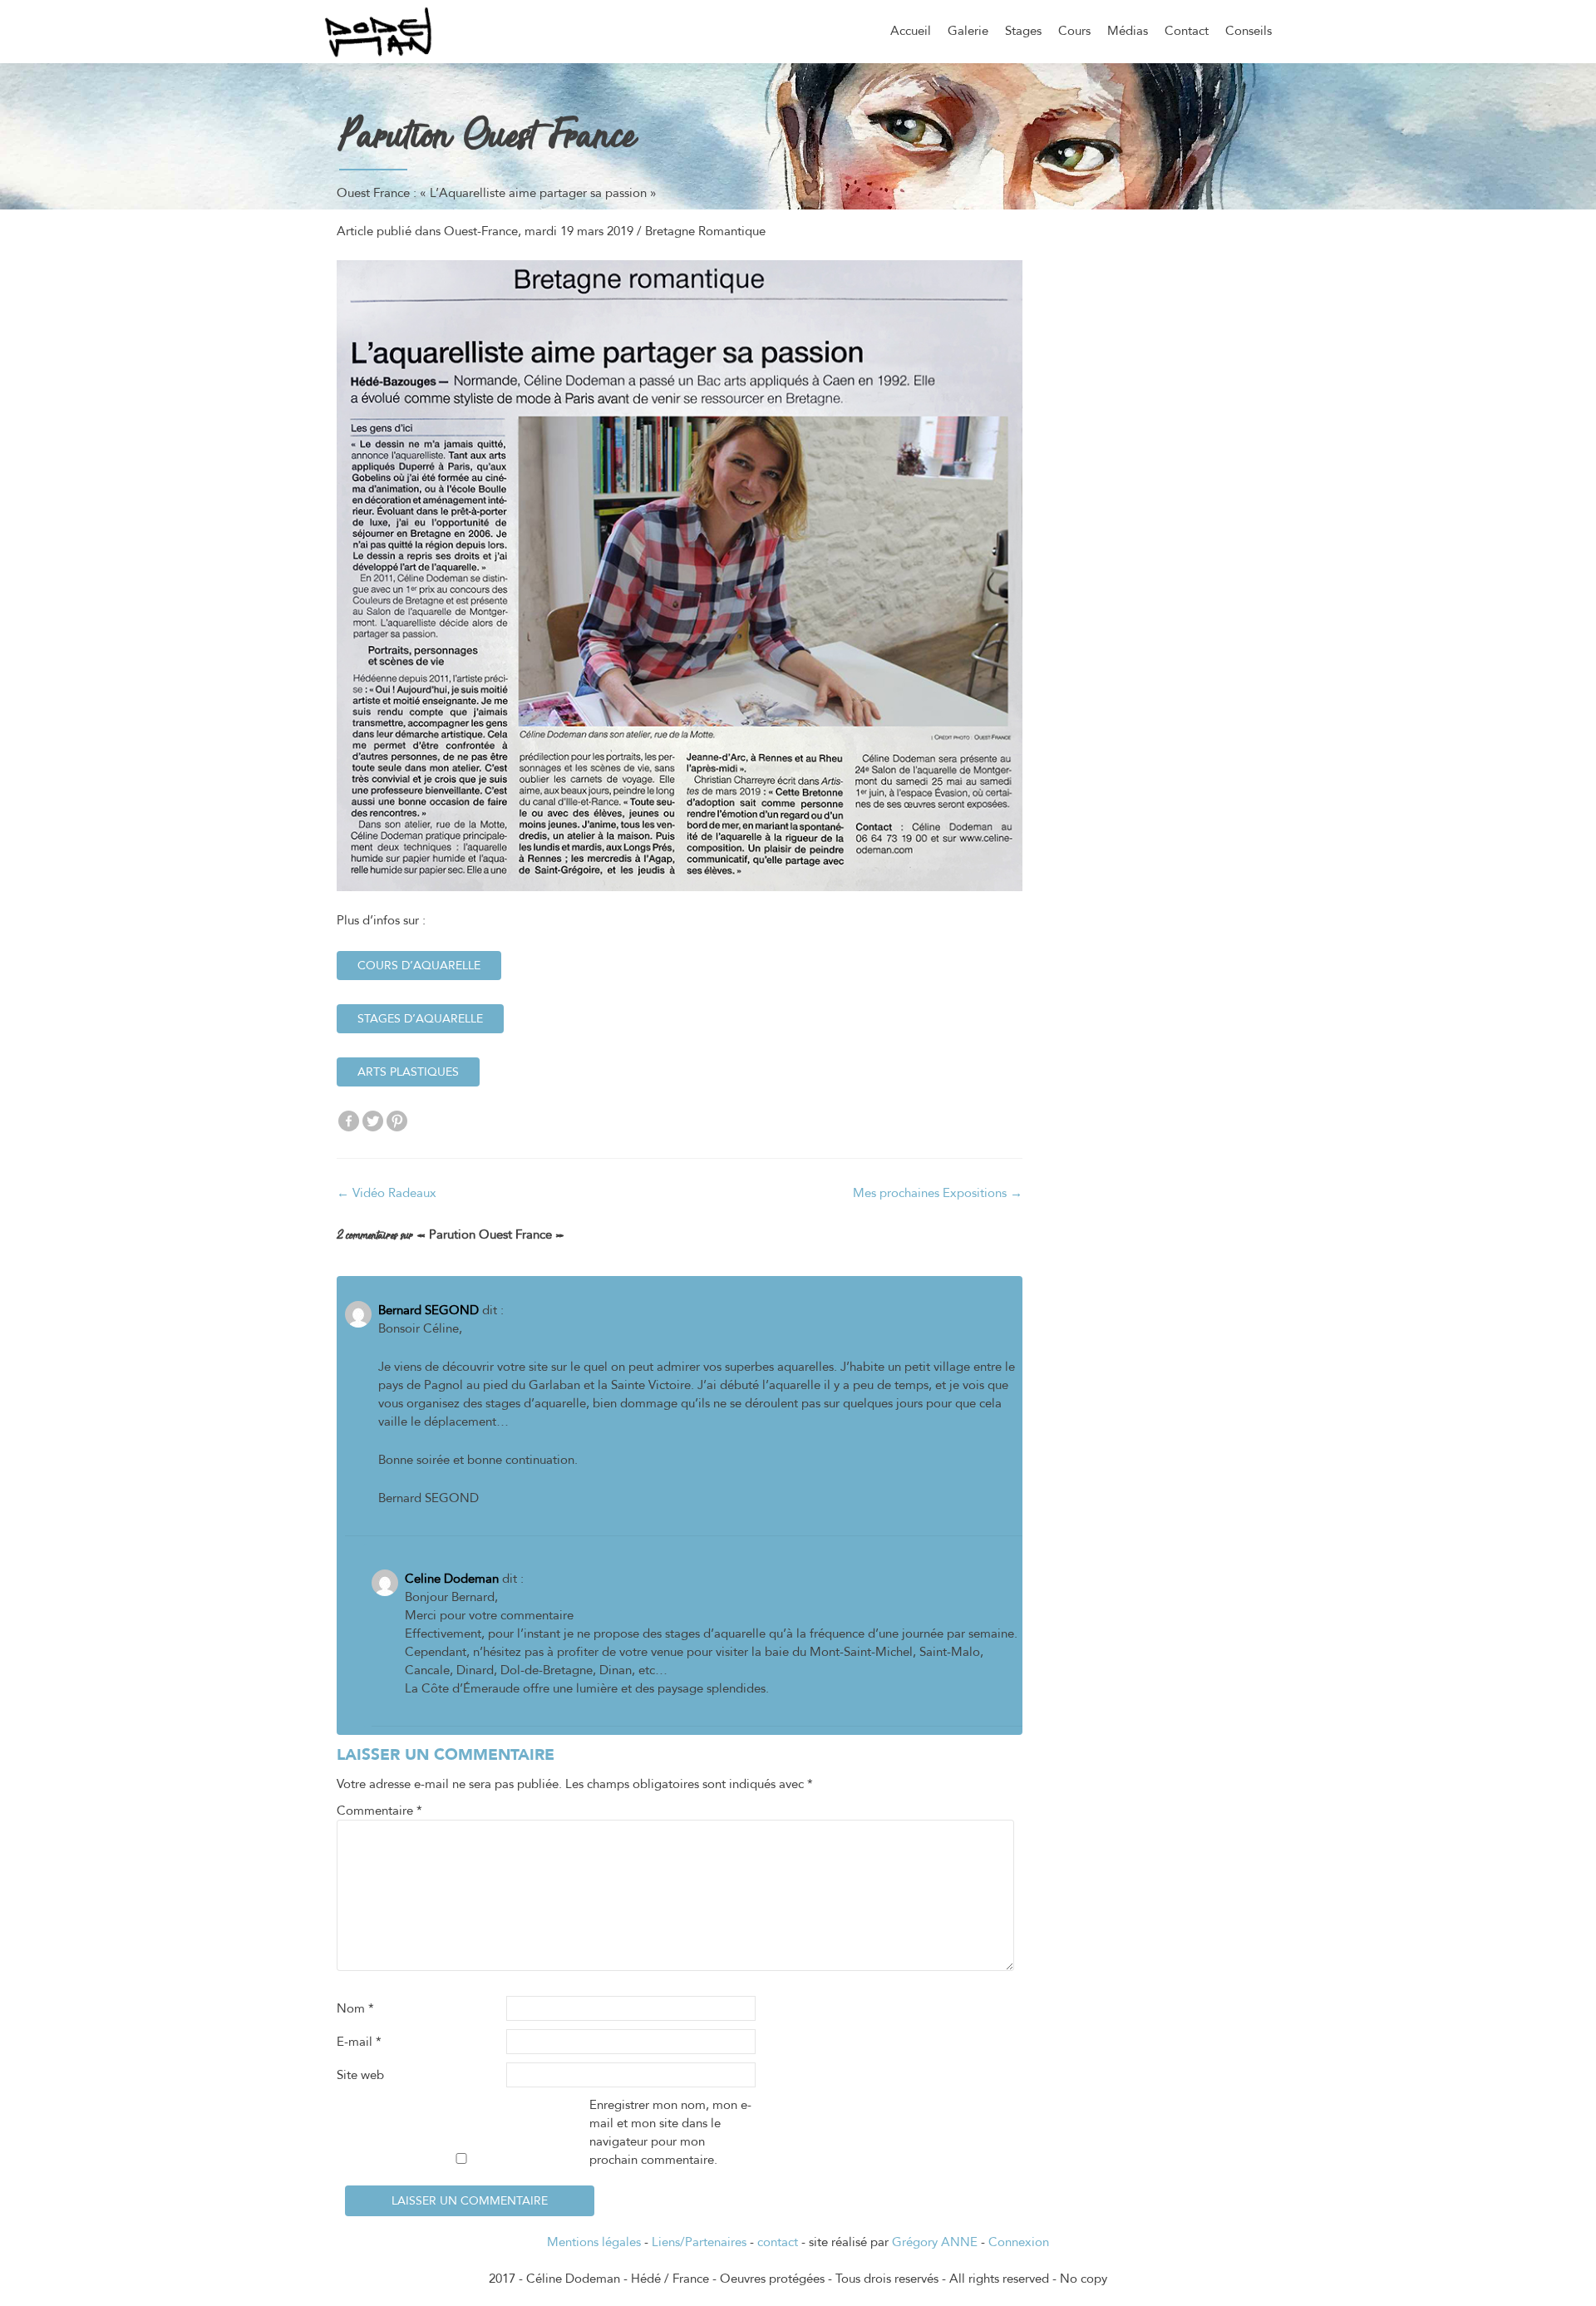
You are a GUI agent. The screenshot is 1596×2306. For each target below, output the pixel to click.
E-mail (359, 2042)
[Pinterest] (397, 1121)
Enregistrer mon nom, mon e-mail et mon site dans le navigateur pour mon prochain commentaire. (670, 2132)
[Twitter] (373, 1121)
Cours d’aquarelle (419, 966)
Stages (1023, 31)
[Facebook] (349, 1121)
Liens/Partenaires (699, 2242)
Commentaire (379, 1811)
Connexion (1019, 2242)
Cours (1074, 31)
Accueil (911, 31)
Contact (1187, 31)
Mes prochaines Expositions (938, 1193)
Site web (360, 2075)
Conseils (1249, 31)
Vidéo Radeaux (387, 1193)
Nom (355, 2008)
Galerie (968, 31)
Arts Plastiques (408, 1072)
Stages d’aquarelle (420, 1019)
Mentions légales (594, 2242)
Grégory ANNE (935, 2242)
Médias (1128, 31)
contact (778, 2242)
